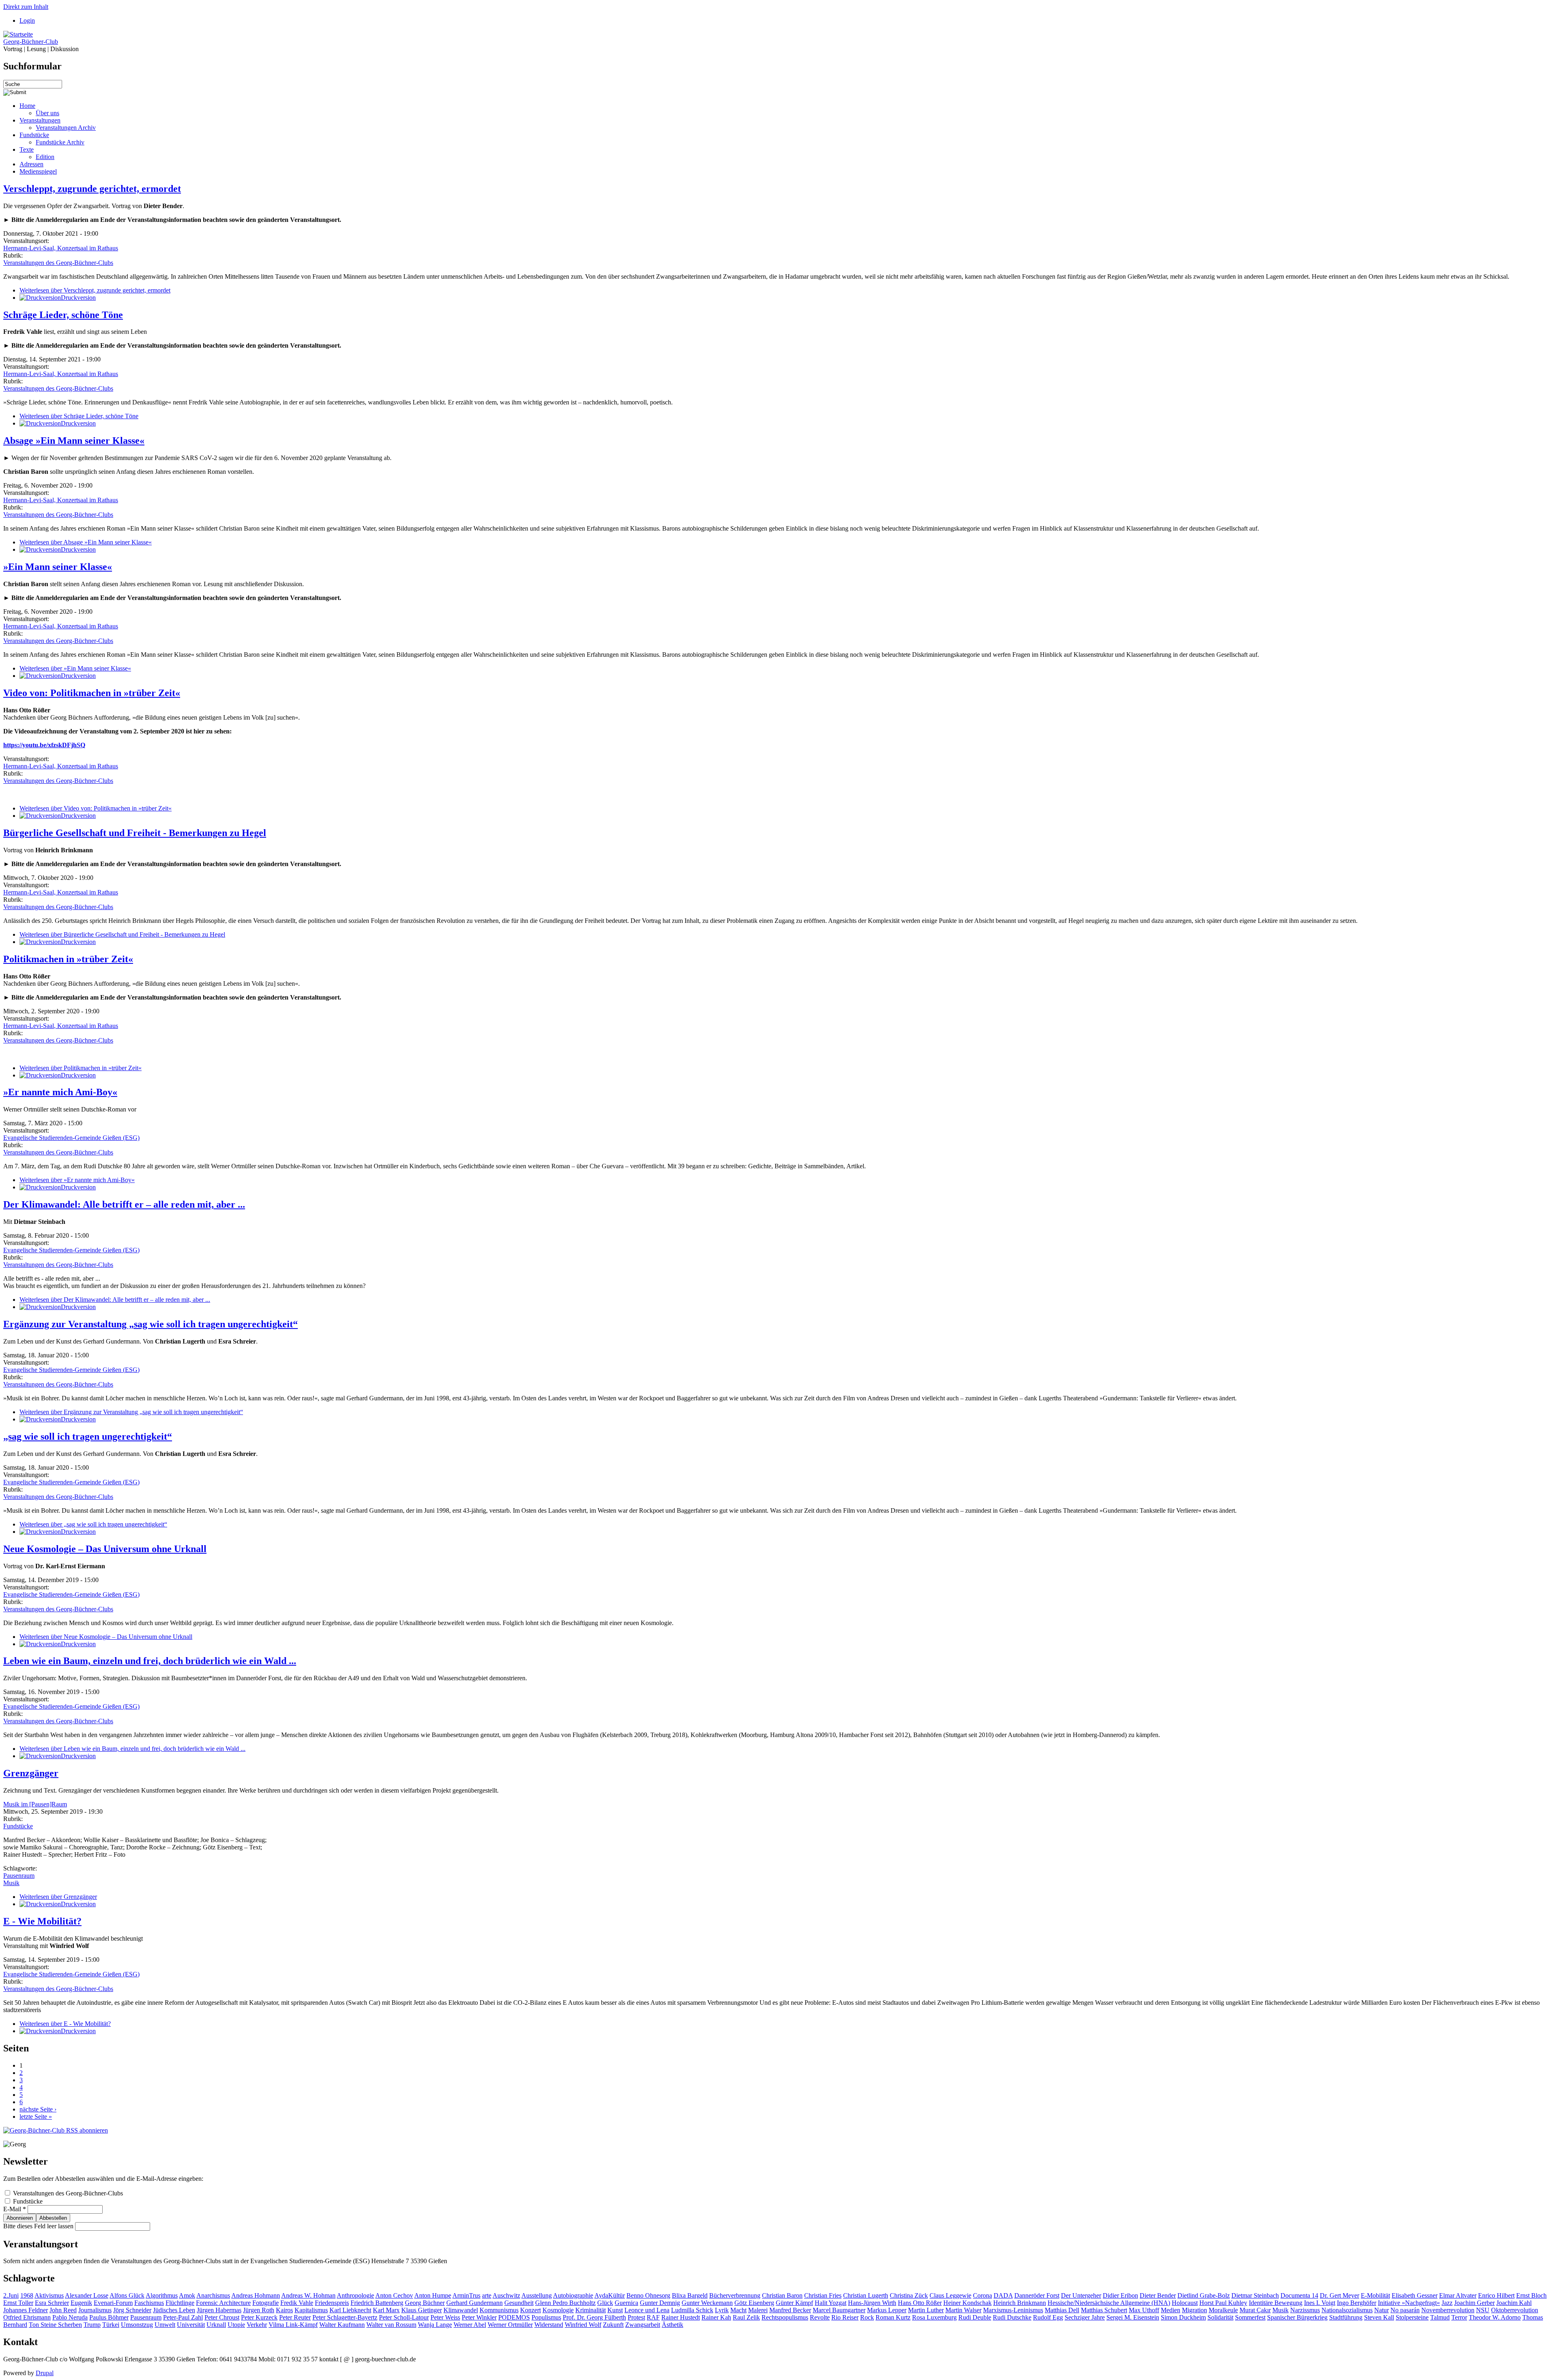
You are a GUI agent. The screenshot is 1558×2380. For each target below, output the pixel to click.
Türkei (111, 2325)
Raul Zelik (746, 2317)
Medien (1171, 2310)
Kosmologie (558, 2310)
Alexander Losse (87, 2295)
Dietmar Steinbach (1255, 2295)
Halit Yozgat (831, 2303)
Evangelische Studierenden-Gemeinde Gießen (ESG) (71, 1138)
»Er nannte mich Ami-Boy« (60, 1092)
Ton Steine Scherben (55, 2325)
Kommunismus (499, 2310)
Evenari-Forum (113, 2303)
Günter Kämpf (794, 2303)
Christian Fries (823, 2295)
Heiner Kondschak (967, 2303)
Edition (45, 157)
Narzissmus (1305, 2310)
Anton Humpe (433, 2295)
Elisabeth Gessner (1415, 2295)
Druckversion (78, 298)
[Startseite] (18, 34)
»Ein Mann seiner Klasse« (58, 567)
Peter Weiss (445, 2317)
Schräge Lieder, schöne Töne (63, 315)
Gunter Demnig (660, 2303)
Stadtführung (1346, 2317)
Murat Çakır (1255, 2310)
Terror (1459, 2317)
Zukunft (613, 2325)
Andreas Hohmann (256, 2295)
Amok (187, 2295)
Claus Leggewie (950, 2295)
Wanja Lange (435, 2325)
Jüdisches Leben (174, 2310)
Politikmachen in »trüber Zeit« (68, 959)
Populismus (546, 2317)
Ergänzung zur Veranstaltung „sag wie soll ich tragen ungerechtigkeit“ (151, 1324)
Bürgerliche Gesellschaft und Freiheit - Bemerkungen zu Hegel (135, 833)
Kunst (615, 2310)
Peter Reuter (295, 2317)
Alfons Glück (127, 2295)
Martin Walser (963, 2310)
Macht (738, 2310)
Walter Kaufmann (342, 2325)
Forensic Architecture (223, 2303)
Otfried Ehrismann (27, 2317)
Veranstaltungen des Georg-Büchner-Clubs (58, 263)
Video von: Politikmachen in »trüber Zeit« (92, 693)
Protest (636, 2317)
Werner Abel (470, 2325)
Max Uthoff (1144, 2310)
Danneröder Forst (1037, 2295)
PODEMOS (514, 2317)
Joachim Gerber (1474, 2303)
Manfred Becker (790, 2310)
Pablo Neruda (70, 2317)
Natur (1382, 2310)
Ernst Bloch (1531, 2295)
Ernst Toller (18, 2303)
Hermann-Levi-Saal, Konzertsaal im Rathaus (61, 248)
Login (27, 20)
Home (27, 106)
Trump (92, 2325)
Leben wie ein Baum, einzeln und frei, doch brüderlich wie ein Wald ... (150, 1661)
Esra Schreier (52, 2303)
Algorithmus (162, 2295)
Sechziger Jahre (1085, 2317)
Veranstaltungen (40, 120)
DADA (1003, 2295)
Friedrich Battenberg (377, 2303)
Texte (27, 149)
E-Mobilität (1375, 2295)
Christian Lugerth (866, 2295)
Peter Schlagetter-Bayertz (345, 2317)
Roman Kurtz (893, 2317)
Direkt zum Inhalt (26, 7)
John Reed (63, 2310)
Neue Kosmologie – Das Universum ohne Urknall (105, 1549)
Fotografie (266, 2303)
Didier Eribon (1120, 2295)
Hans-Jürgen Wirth (872, 2303)
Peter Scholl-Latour (404, 2317)
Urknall (216, 2325)
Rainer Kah (716, 2317)
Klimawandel (461, 2310)
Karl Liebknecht (350, 2310)
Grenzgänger (31, 1773)
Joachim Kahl (1514, 2303)
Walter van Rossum (391, 2325)
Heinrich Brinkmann (1020, 2303)
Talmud (1440, 2317)
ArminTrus (466, 2295)
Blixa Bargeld (690, 2295)
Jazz (1447, 2303)
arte (487, 2295)
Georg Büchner (425, 2303)
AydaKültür (610, 2295)
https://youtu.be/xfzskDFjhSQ (44, 745)
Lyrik (722, 2310)
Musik (11, 1883)
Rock (867, 2317)
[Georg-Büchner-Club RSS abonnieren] (56, 2130)
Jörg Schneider (132, 2310)
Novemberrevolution (1448, 2310)
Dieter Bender (1158, 2295)
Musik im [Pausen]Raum (35, 1804)
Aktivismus (49, 2295)
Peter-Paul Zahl (183, 2317)
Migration (1194, 2310)
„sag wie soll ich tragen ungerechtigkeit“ (88, 1436)
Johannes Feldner (26, 2310)
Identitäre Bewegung (1276, 2303)
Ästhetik (672, 2325)
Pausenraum (19, 1876)
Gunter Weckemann (707, 2303)
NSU (1483, 2310)
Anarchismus (213, 2295)
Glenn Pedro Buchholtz (565, 2303)
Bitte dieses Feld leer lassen (39, 2226)
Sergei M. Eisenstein (1133, 2317)
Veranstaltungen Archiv (66, 128)
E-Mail (15, 2209)
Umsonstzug (137, 2325)
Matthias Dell (1062, 2310)
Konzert (530, 2310)
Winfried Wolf (583, 2325)
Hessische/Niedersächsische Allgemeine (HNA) (1109, 2303)
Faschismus (149, 2303)
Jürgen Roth (259, 2310)
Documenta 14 (1299, 2295)
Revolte (820, 2317)
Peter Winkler (479, 2317)
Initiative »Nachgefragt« (1409, 2303)
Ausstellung (537, 2295)
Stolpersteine (1412, 2317)
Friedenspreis (332, 2303)
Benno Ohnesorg (648, 2295)
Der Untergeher (1081, 2295)
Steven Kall (1379, 2317)
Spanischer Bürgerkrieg (1297, 2317)
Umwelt (165, 2325)
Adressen (31, 164)
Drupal (45, 2373)
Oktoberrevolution (1515, 2310)
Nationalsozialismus (1347, 2310)
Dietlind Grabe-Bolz (1204, 2295)
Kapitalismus (311, 2310)
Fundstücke (34, 135)
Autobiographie (573, 2295)
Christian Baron (782, 2295)
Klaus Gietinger (422, 2310)
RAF (653, 2317)
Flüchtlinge (180, 2303)
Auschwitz (506, 2295)
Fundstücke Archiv (60, 142)
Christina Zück (909, 2295)
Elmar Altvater (1458, 2295)
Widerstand (549, 2325)
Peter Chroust (222, 2317)
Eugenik (81, 2303)
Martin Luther (926, 2310)
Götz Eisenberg (754, 2303)
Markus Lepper (887, 2310)
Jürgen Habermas (219, 2310)
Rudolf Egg (1048, 2317)
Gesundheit (519, 2303)
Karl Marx (386, 2310)
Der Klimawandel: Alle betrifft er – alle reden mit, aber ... (124, 1204)
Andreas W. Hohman (308, 2295)
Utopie (236, 2325)
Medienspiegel (38, 171)
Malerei (758, 2310)
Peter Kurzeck (259, 2317)
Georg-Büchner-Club (31, 42)
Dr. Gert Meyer (1340, 2295)
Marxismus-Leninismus (1013, 2310)
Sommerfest (1250, 2317)
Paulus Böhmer (109, 2317)
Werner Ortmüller (510, 2325)
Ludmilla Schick (692, 2310)
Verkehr (257, 2325)
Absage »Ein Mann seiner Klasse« (74, 441)
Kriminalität (591, 2310)
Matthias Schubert (1104, 2310)
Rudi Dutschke (1012, 2317)
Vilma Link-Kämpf (293, 2325)
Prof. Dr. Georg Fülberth (594, 2317)
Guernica (626, 2303)
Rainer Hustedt (681, 2317)
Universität (191, 2325)
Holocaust (1185, 2303)
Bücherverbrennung (735, 2295)
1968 (27, 2295)
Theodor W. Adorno (1495, 2317)
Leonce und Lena (647, 2310)
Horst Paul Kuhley (1223, 2303)
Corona (982, 2295)
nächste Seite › (38, 2109)
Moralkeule (1223, 2310)
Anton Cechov (394, 2295)
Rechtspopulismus (785, 2317)
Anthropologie (355, 2295)
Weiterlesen (95, 290)
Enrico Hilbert (1496, 2295)
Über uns (47, 113)
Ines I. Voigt (1320, 2303)
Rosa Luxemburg (934, 2317)
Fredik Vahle (297, 2303)
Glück (605, 2303)
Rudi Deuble (975, 2317)
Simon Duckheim (1183, 2317)
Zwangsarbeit (643, 2325)
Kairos (284, 2310)
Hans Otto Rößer (920, 2303)
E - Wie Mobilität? (42, 1921)
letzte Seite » (36, 2117)
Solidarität (1220, 2317)
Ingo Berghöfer (1357, 2303)
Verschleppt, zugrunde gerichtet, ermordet (92, 189)
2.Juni (11, 2295)
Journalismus (95, 2310)
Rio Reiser (845, 2317)
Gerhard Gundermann (475, 2303)
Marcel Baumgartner (839, 2310)
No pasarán (1405, 2310)
